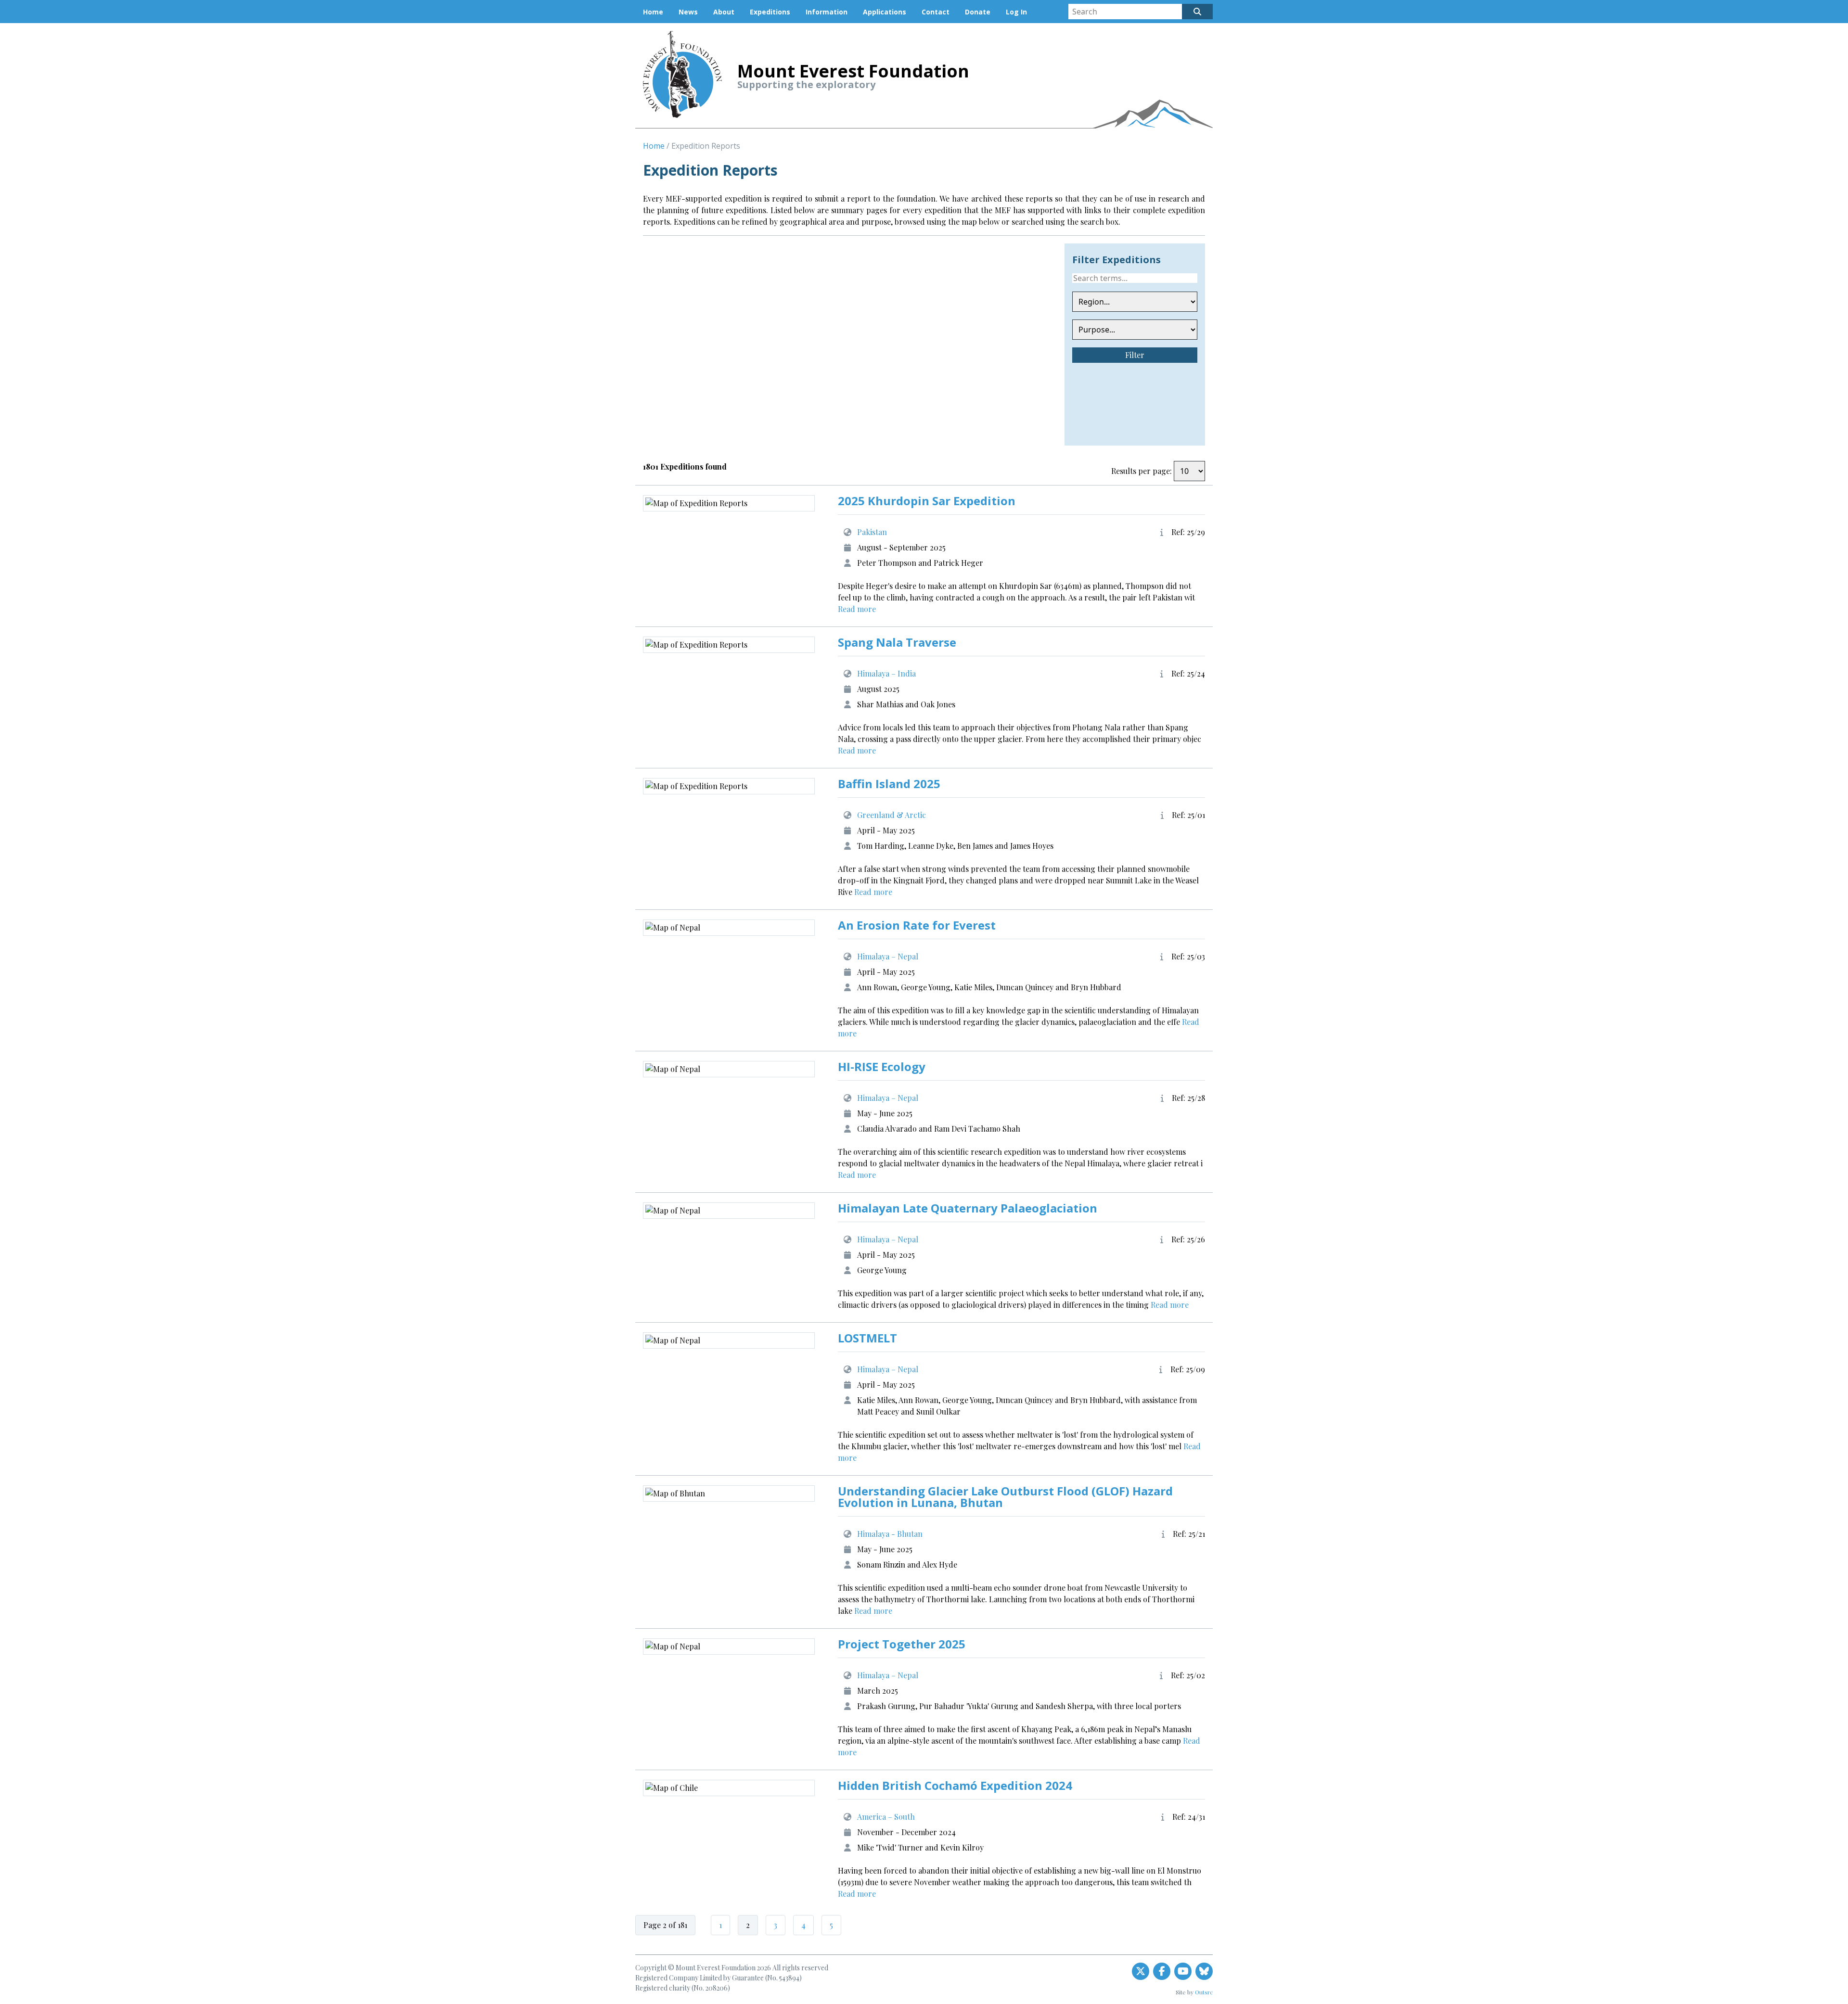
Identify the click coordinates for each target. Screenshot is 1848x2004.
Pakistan (872, 532)
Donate (978, 12)
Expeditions (770, 12)
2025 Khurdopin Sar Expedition (927, 501)
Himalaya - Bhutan (890, 1534)
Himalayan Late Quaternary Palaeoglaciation (968, 1208)
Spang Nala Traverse (897, 642)
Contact (936, 12)
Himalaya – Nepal (888, 956)
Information (827, 12)
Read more (857, 609)
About (724, 12)
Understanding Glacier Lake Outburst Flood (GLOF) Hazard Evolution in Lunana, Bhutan (1005, 1497)
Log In (1016, 12)
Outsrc (1204, 1992)
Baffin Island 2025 (889, 784)
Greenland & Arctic (892, 815)
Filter (1135, 355)
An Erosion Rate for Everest (917, 925)
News (688, 12)
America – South (886, 1817)
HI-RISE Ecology (882, 1066)
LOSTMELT (867, 1338)
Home (653, 12)
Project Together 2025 (902, 1644)
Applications (885, 12)
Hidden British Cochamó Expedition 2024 (955, 1785)
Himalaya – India (886, 673)
